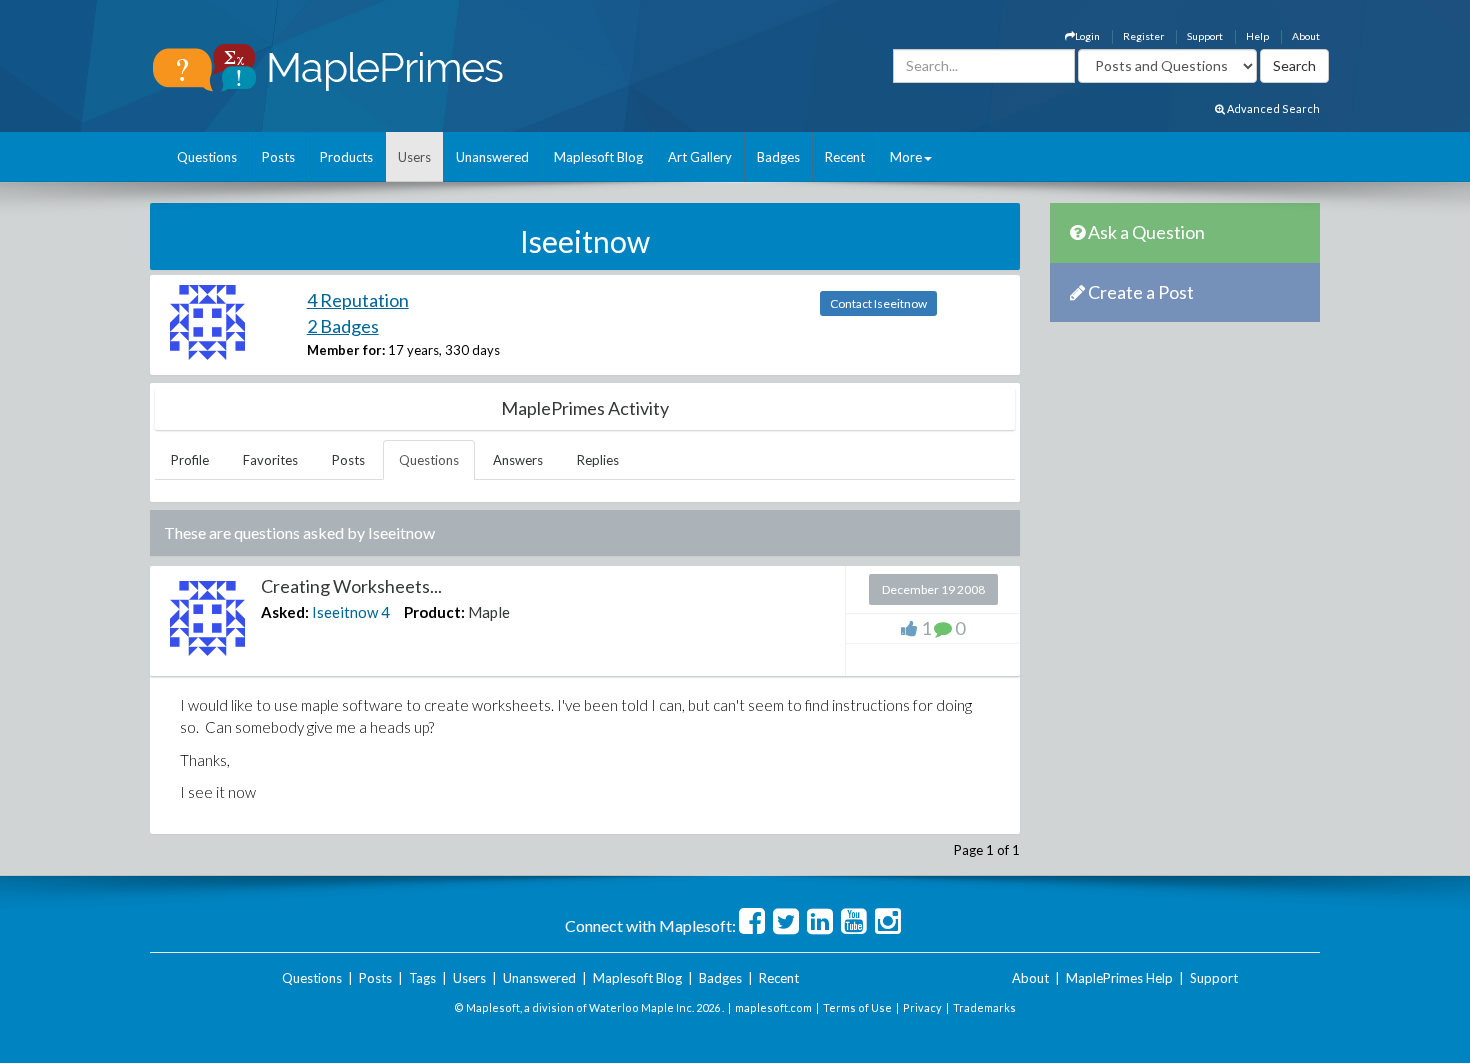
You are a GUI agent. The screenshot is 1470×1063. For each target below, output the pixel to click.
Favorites (270, 460)
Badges (778, 157)
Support (1205, 36)
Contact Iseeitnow (878, 303)
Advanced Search (1272, 108)
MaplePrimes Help (1119, 978)
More (906, 157)
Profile (190, 460)
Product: (434, 612)
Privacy (922, 1007)
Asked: (285, 612)
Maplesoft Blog (598, 157)
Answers (518, 460)
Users (414, 157)
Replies (598, 460)
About (1306, 36)
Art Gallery (700, 157)
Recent (845, 157)
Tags (422, 978)
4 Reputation (358, 300)
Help (1257, 36)
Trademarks (984, 1007)
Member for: (346, 350)
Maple (489, 612)
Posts (278, 157)
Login (1087, 36)
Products (346, 157)
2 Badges (343, 326)
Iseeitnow (345, 612)
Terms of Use (857, 1007)
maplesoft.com (773, 1007)
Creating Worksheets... (351, 586)
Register (1143, 36)
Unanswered (492, 157)
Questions (207, 157)
